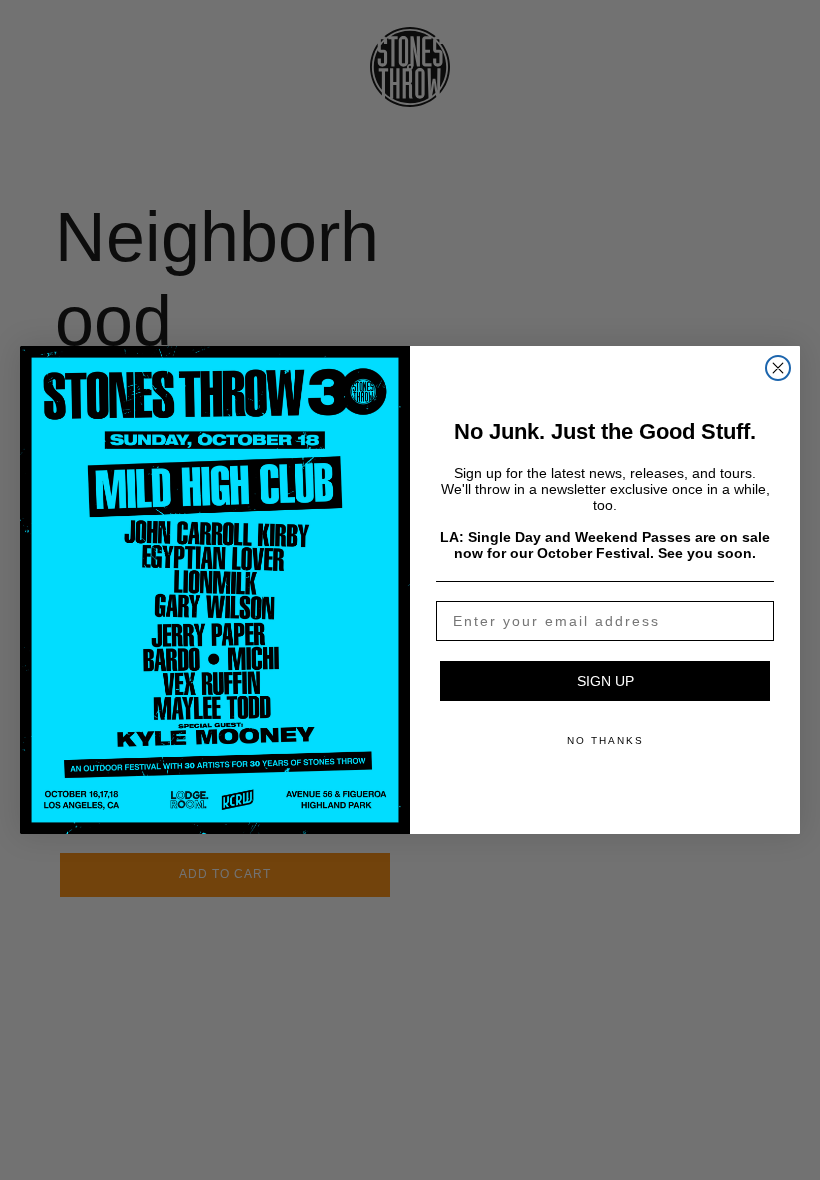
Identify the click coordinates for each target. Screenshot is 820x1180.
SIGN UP (605, 681)
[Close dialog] (778, 368)
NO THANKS (605, 740)
